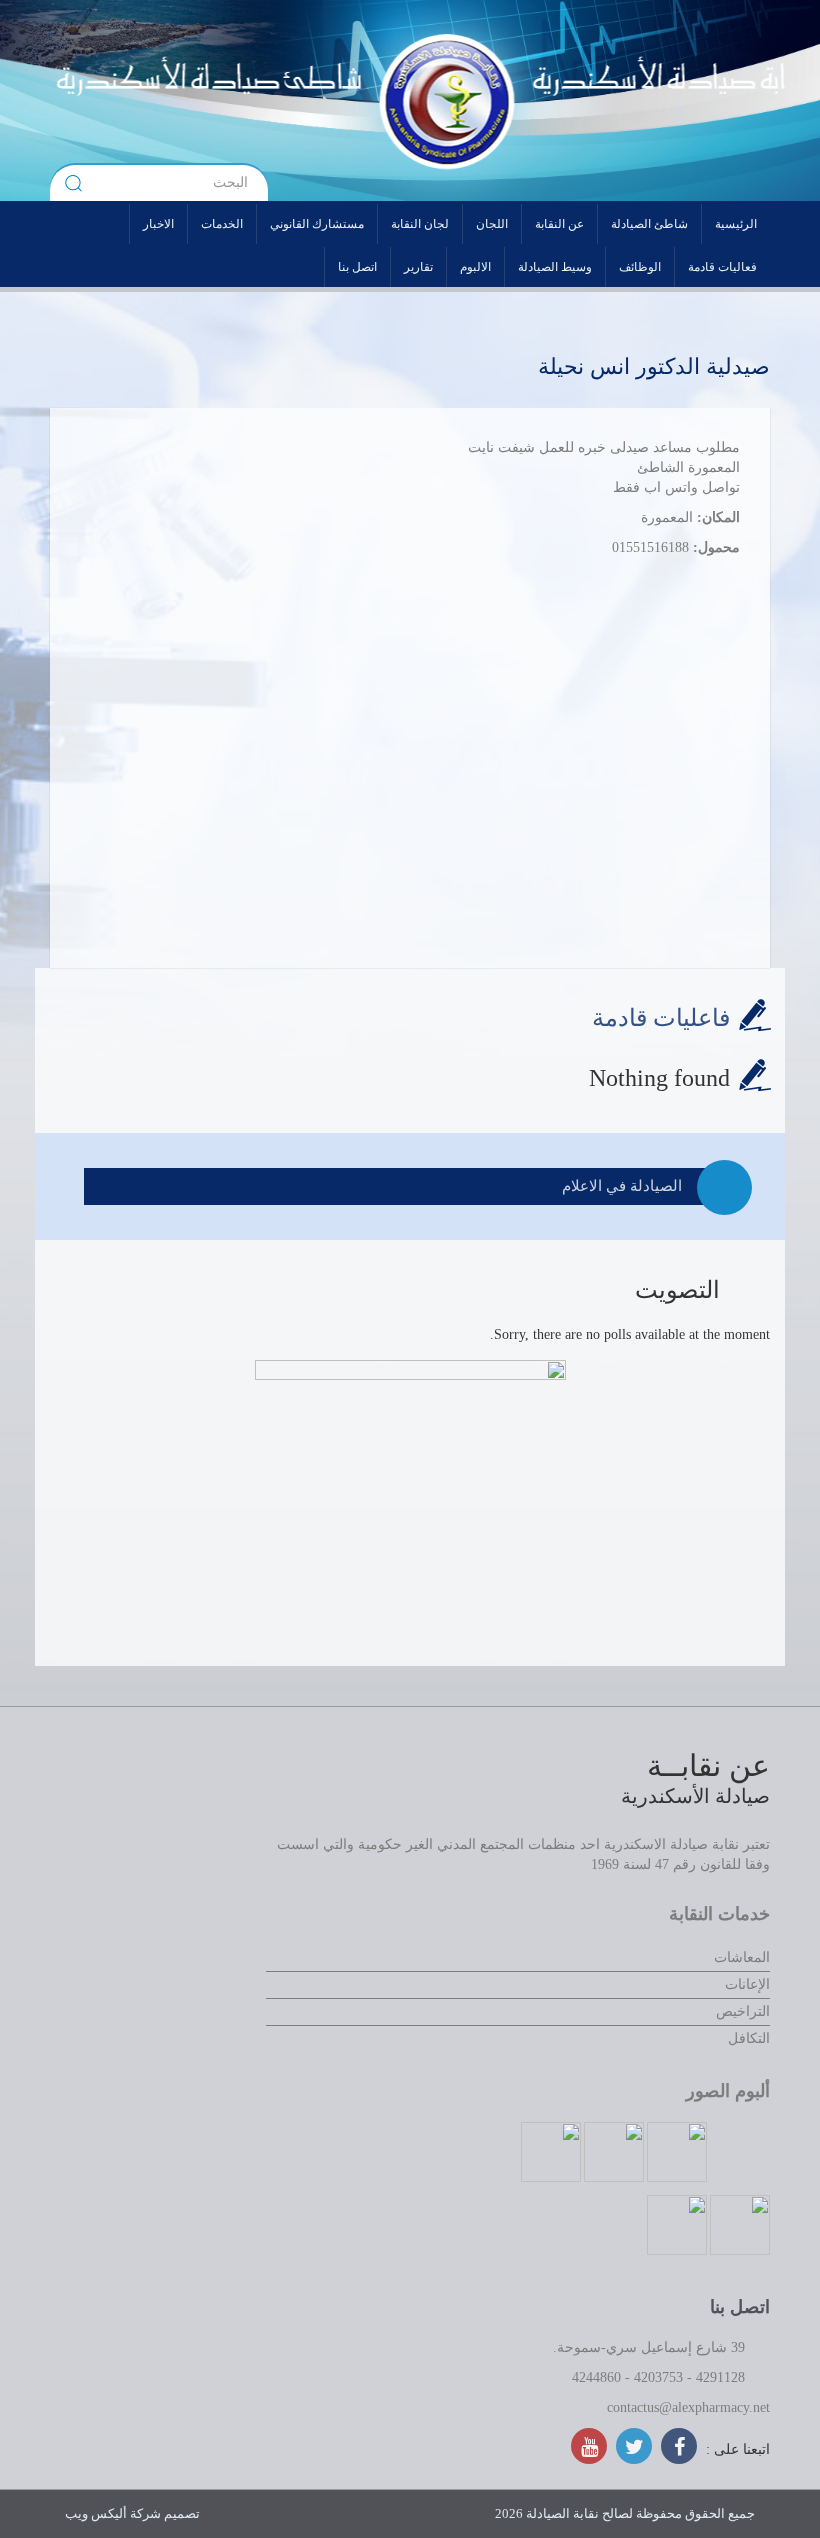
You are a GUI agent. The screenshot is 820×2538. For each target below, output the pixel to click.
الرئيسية (736, 224)
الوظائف (640, 267)
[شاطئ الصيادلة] (247, 100)
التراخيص (743, 2011)
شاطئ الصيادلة (649, 224)
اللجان (492, 224)
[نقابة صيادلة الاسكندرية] (542, 100)
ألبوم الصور (728, 2091)
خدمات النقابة (719, 1914)
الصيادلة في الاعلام (622, 1186)
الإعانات (747, 1984)
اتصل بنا (357, 267)
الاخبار (158, 224)
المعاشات (742, 1957)
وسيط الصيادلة (555, 267)
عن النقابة (559, 224)
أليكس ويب (96, 2513)
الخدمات (222, 224)
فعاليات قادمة (722, 267)
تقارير (418, 267)
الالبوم (475, 267)
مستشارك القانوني (317, 224)
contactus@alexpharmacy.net (688, 2407)
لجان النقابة (420, 224)
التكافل (749, 2038)
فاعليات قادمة (661, 1018)
